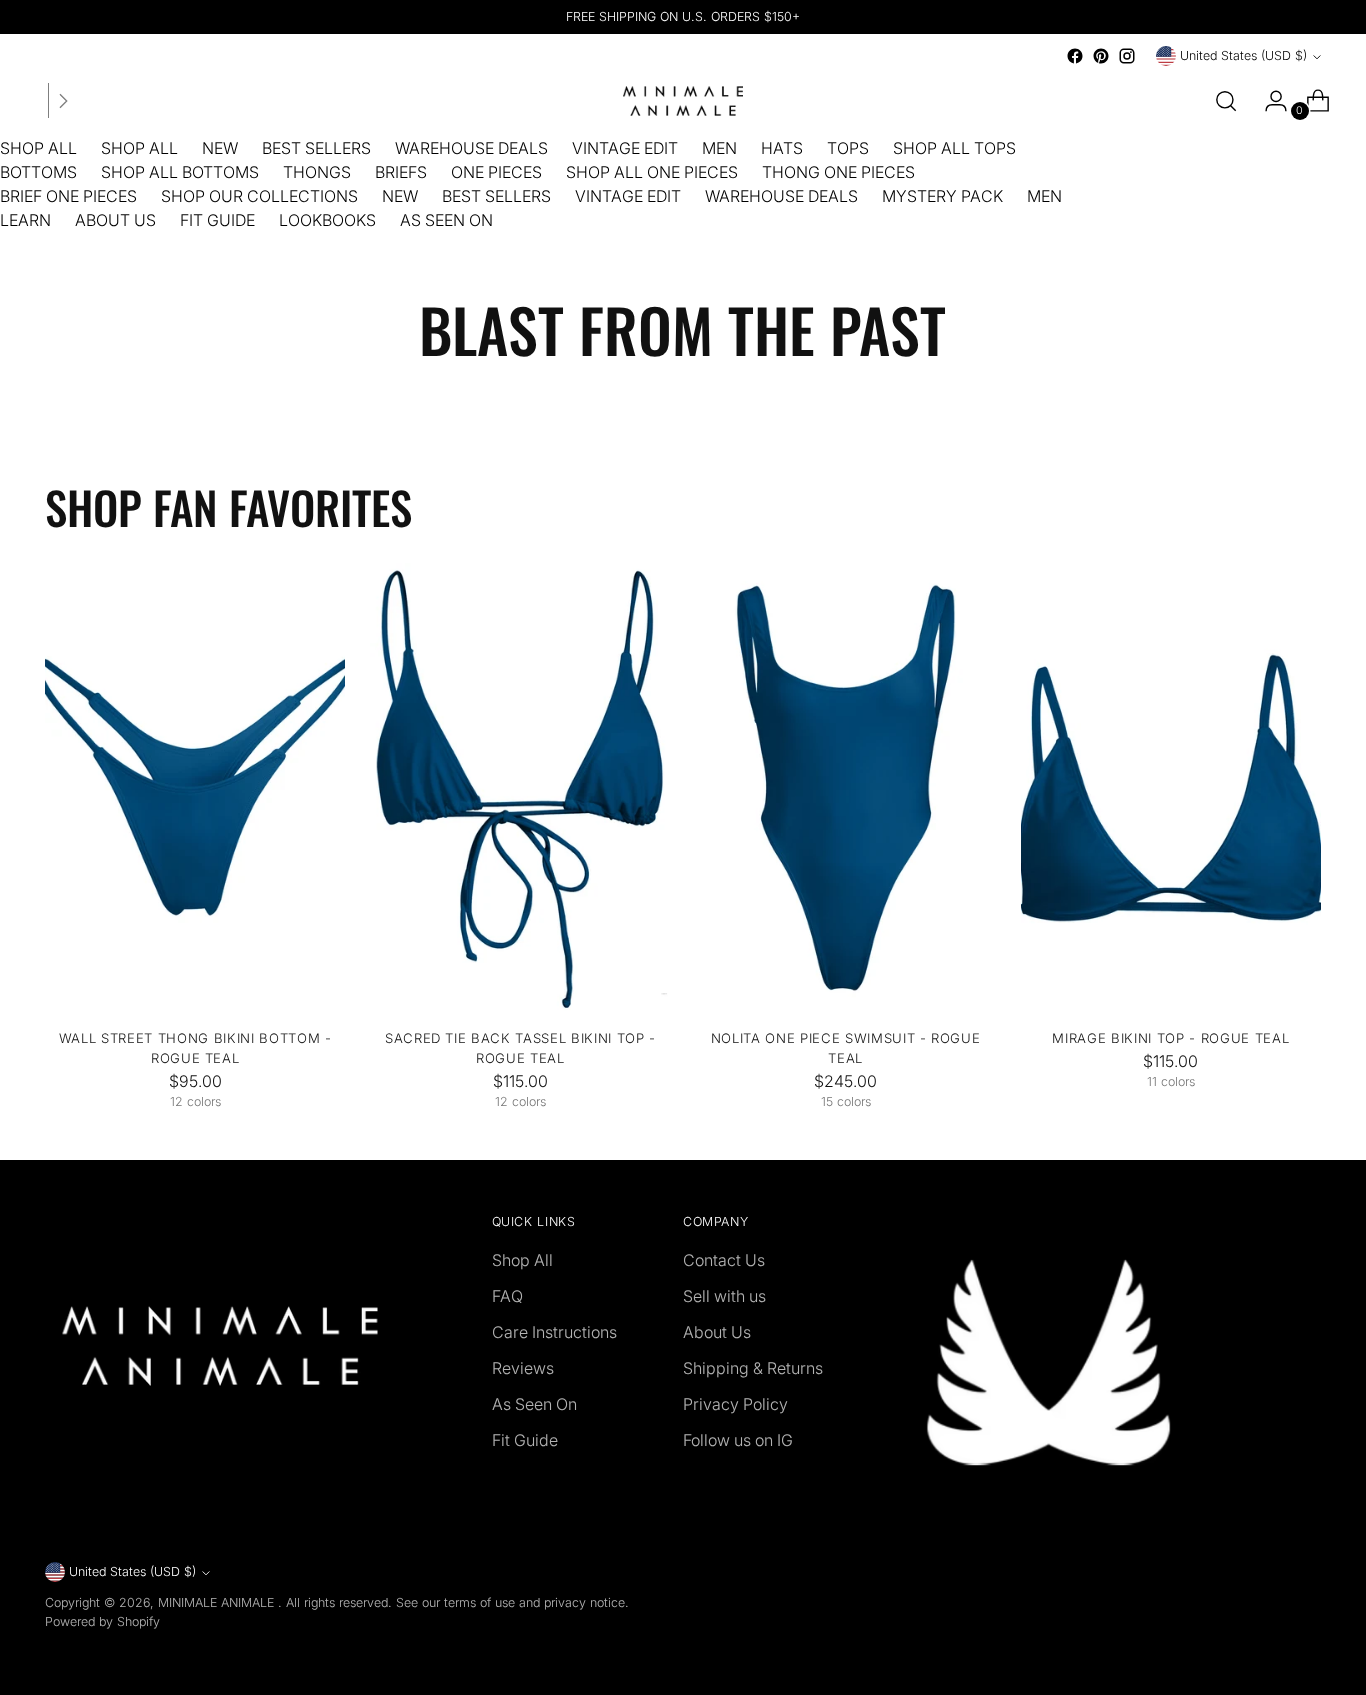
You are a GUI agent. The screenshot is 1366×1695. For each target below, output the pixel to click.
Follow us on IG (738, 1440)
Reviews (523, 1368)
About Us (717, 1332)
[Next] (63, 101)
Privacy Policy (735, 1404)
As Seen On (534, 1404)
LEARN (25, 220)
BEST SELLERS (316, 148)
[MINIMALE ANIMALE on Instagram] (1127, 56)
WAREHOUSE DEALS (471, 148)
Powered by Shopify (102, 1621)
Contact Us (724, 1260)
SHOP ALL (38, 148)
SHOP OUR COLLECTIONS (259, 196)
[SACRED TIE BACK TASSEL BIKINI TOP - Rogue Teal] (520, 788)
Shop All (522, 1260)
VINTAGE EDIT (625, 148)
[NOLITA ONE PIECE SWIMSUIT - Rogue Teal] (846, 788)
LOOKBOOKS (327, 220)
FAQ (507, 1296)
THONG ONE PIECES (838, 172)
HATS (782, 148)
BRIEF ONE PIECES (68, 196)
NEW (220, 148)
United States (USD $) (1243, 55)
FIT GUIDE (217, 220)
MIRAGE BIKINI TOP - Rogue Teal (1170, 1038)
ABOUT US (115, 220)
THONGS (317, 172)
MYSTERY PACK (942, 196)
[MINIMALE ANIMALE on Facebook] (1075, 56)
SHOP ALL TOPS (954, 148)
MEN (719, 148)
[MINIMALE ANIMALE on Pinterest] (1101, 56)
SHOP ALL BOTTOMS (180, 172)
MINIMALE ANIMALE (218, 1602)
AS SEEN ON (446, 220)
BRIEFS (401, 172)
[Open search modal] (1226, 101)
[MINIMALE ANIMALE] (683, 101)
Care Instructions (554, 1332)
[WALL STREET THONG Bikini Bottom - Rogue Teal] (195, 788)
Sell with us (724, 1296)
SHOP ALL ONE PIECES (652, 172)
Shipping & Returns (753, 1368)
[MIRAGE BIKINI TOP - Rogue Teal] (1171, 788)
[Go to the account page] (1268, 101)
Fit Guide (525, 1440)
